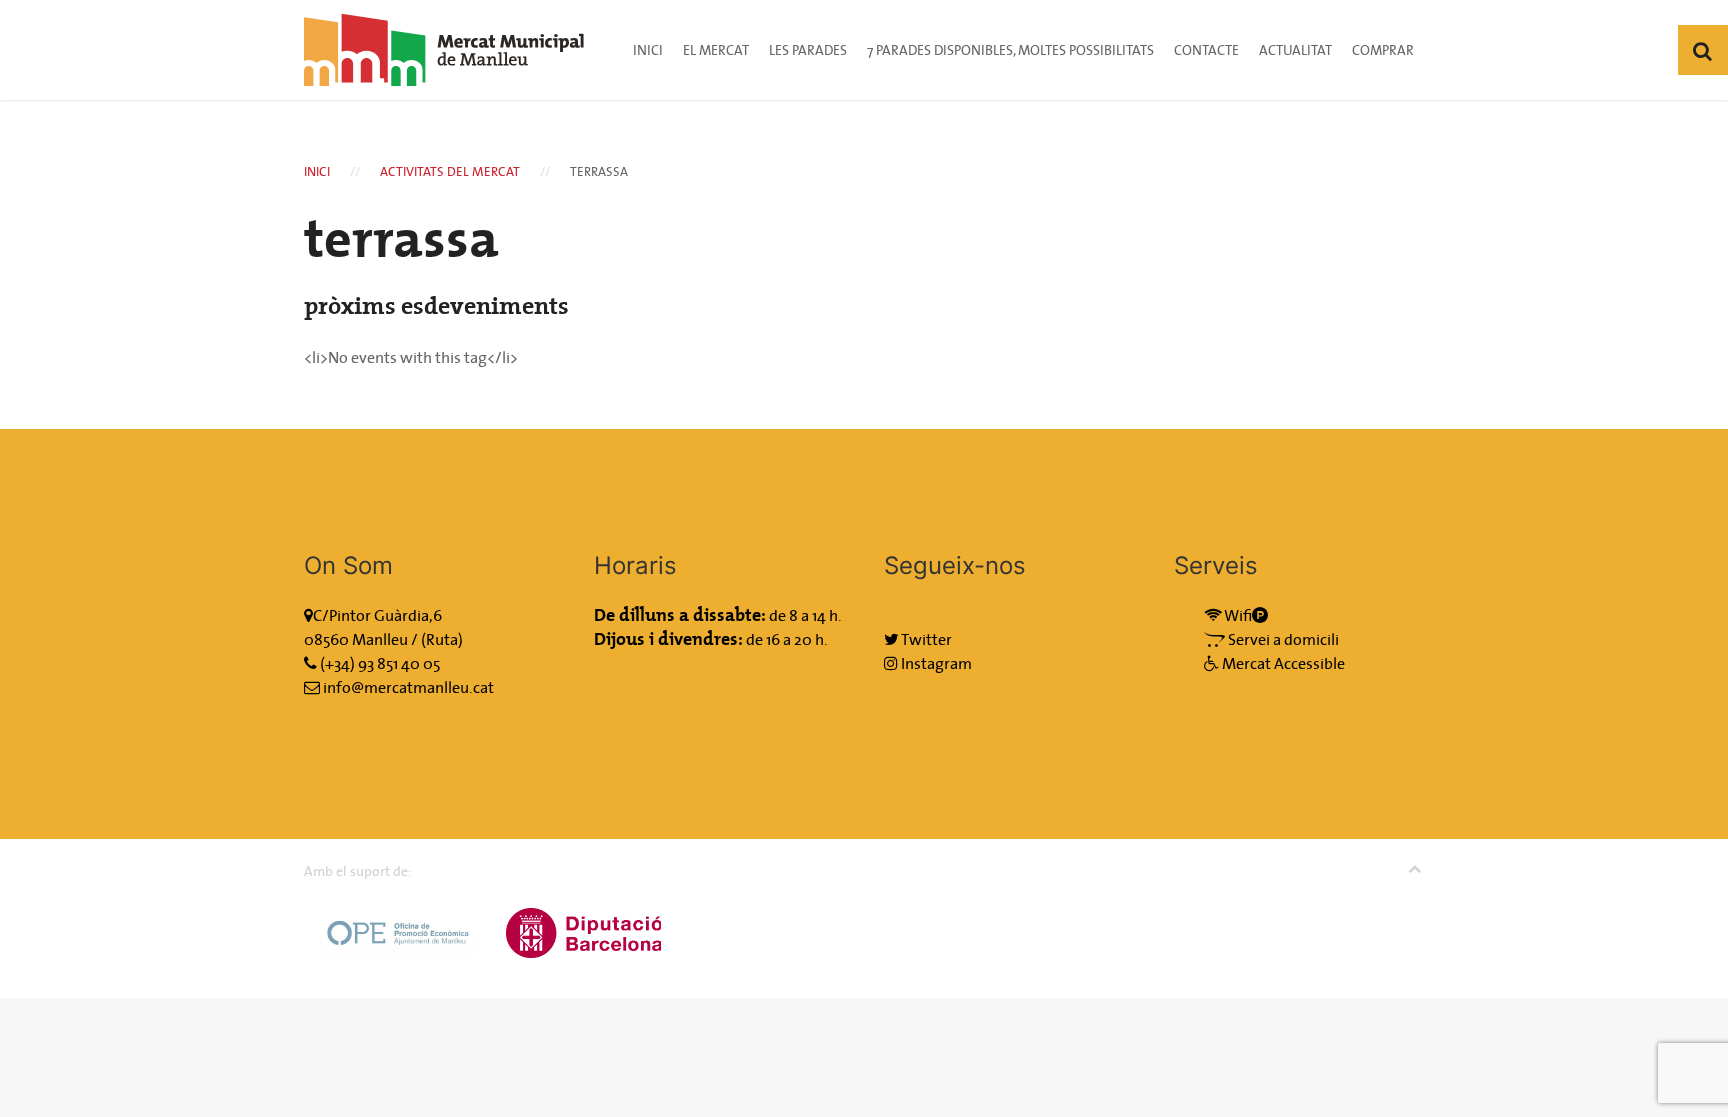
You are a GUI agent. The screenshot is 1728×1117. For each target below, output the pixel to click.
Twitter (925, 639)
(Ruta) (442, 639)
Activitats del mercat (450, 171)
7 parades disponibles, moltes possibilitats (1010, 50)
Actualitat (1295, 50)
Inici (648, 50)
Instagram (935, 663)
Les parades (808, 50)
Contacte (1206, 50)
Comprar (1383, 50)
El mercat (716, 50)
